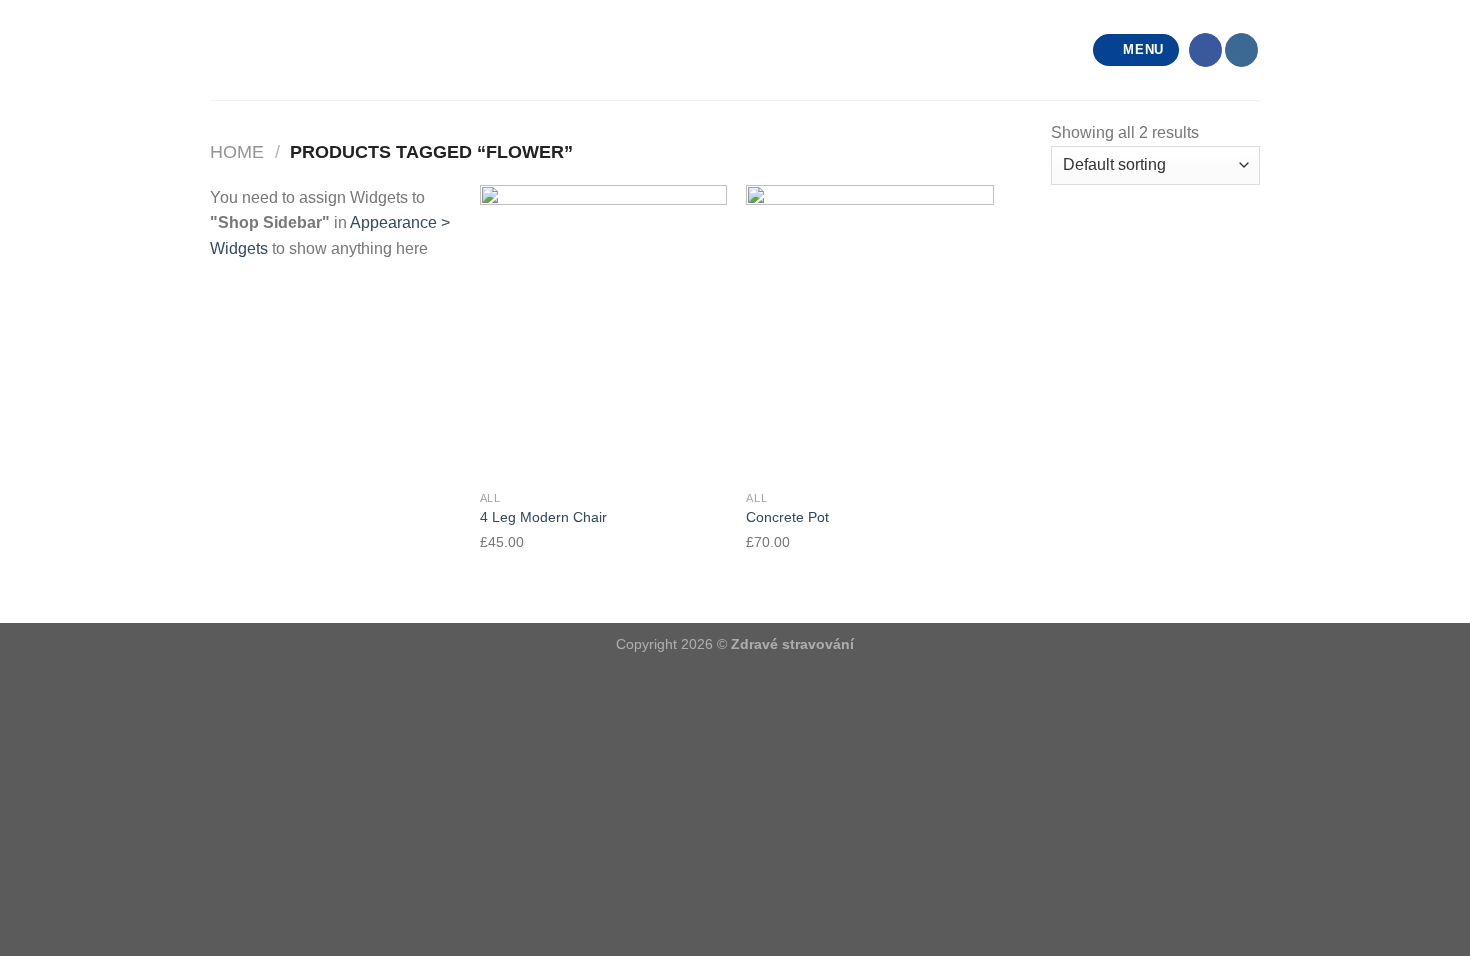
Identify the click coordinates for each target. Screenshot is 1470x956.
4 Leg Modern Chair (543, 517)
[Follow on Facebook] (1205, 50)
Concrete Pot (787, 517)
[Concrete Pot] (869, 333)
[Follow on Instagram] (1241, 50)
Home (237, 151)
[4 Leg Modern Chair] (603, 333)
